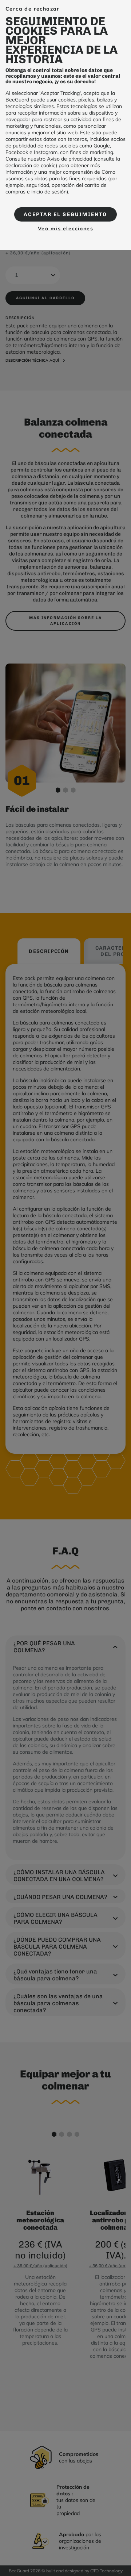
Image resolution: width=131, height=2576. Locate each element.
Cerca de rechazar (33, 9)
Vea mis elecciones (65, 228)
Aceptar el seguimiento (65, 214)
